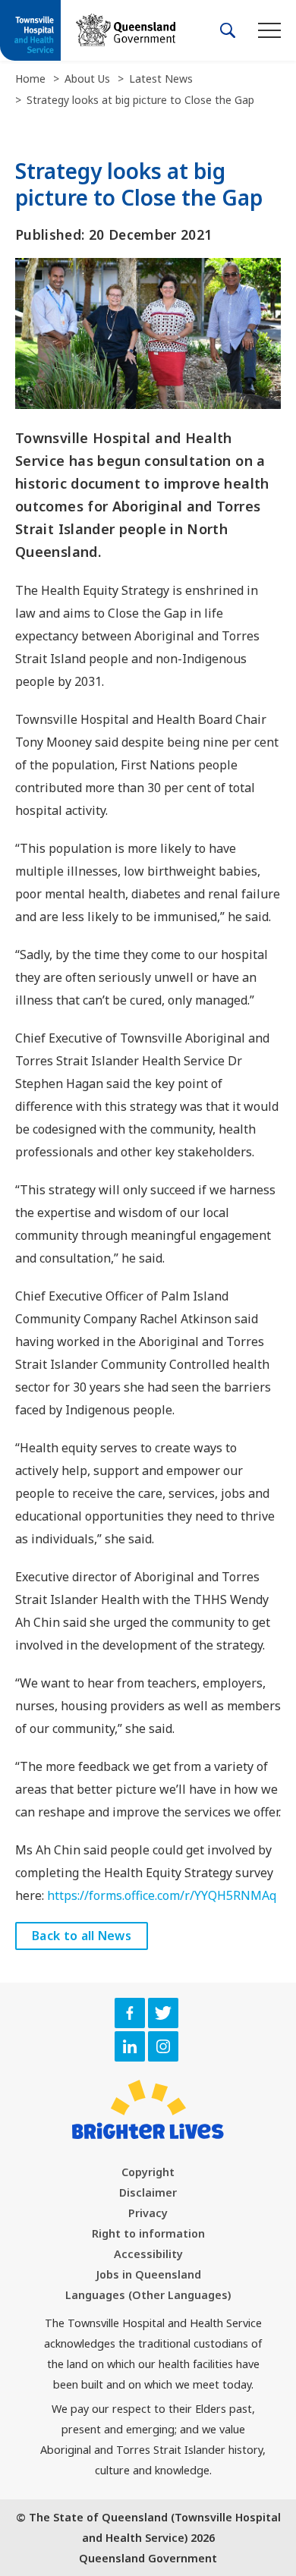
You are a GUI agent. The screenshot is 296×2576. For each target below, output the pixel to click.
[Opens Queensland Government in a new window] (126, 30)
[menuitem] (148, 2172)
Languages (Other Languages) (148, 2295)
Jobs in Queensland (148, 2274)
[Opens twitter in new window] (163, 2013)
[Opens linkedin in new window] (130, 2046)
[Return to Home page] (30, 32)
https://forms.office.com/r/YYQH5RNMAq (162, 1895)
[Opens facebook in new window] (130, 2013)
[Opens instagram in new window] (163, 2046)
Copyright (148, 2172)
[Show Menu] (269, 30)
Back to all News (82, 1936)
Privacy (148, 2213)
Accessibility (148, 2254)
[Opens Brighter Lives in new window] (148, 2109)
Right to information (148, 2233)
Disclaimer (148, 2192)
